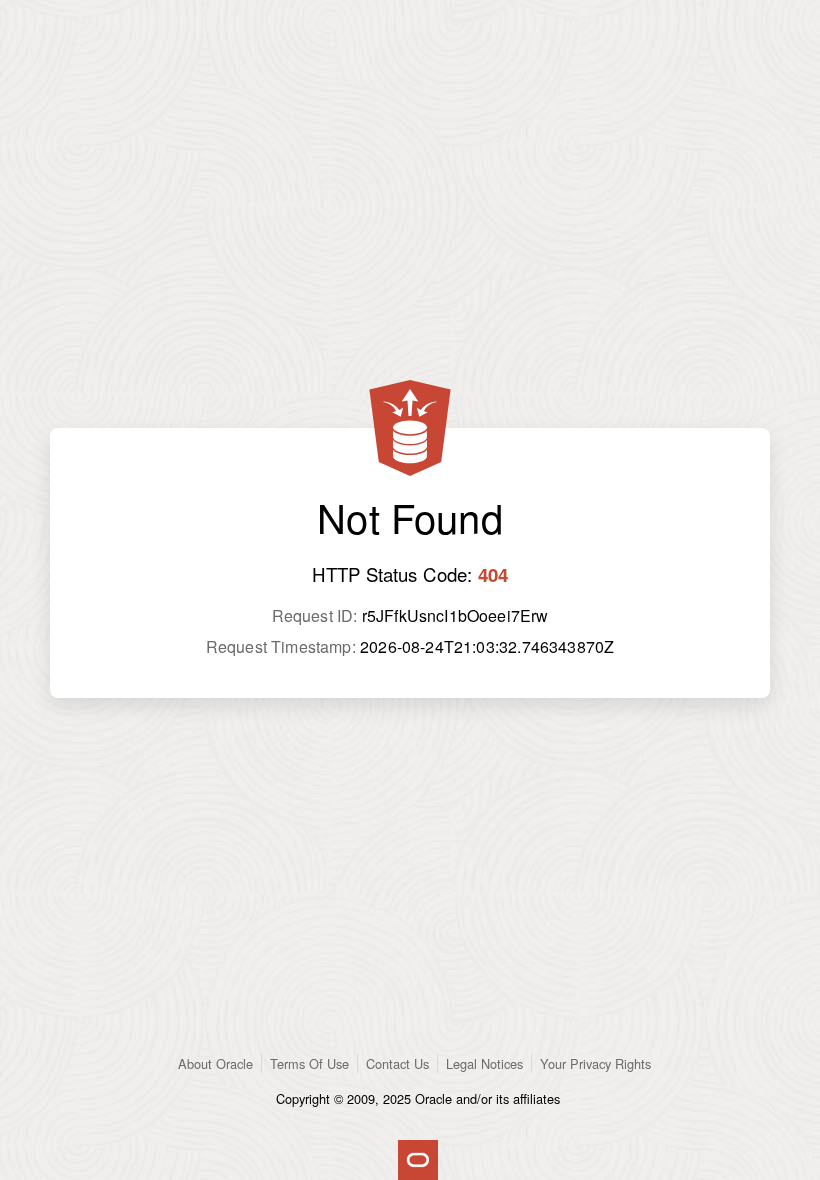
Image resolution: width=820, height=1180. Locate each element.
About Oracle (215, 1063)
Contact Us (397, 1063)
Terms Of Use (309, 1063)
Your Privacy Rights (595, 1063)
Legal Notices (484, 1063)
